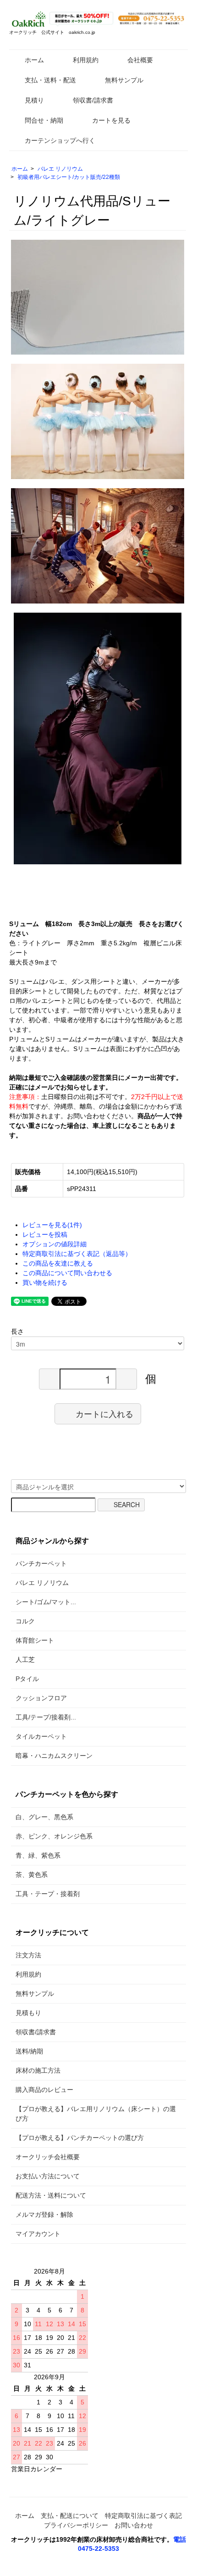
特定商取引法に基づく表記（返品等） (77, 1254)
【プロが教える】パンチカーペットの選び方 (80, 2138)
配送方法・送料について (51, 2195)
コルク (25, 1621)
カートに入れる (104, 1413)
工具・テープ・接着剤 (48, 1894)
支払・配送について (70, 2516)
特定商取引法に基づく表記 (143, 2516)
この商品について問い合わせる (67, 1273)
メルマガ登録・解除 (44, 2215)
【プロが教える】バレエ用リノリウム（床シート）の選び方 (96, 2114)
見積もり (28, 2013)
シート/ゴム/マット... (46, 1602)
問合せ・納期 (44, 120)
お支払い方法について (48, 2176)
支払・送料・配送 (50, 80)
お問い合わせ (134, 2525)
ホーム (34, 60)
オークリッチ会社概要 (48, 2157)
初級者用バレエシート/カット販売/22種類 (69, 177)
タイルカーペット (41, 1736)
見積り (34, 100)
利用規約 (86, 60)
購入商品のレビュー (44, 2090)
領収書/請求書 (93, 100)
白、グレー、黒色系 (44, 1817)
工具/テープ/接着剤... (46, 1717)
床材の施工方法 (38, 2070)
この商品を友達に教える (58, 1263)
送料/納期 (29, 2051)
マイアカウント (38, 2234)
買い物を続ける (45, 1283)
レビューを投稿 (45, 1234)
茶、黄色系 (32, 1875)
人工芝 (25, 1660)
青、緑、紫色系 (38, 1855)
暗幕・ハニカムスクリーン (54, 1756)
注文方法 (28, 1955)
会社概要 (140, 60)
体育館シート (35, 1640)
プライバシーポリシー (76, 2525)
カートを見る (111, 120)
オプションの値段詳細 (55, 1244)
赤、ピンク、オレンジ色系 (54, 1836)
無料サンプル (124, 80)
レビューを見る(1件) (52, 1225)
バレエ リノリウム (60, 169)
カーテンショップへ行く (60, 140)
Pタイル (27, 1679)
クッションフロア (41, 1698)
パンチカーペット (41, 1563)
